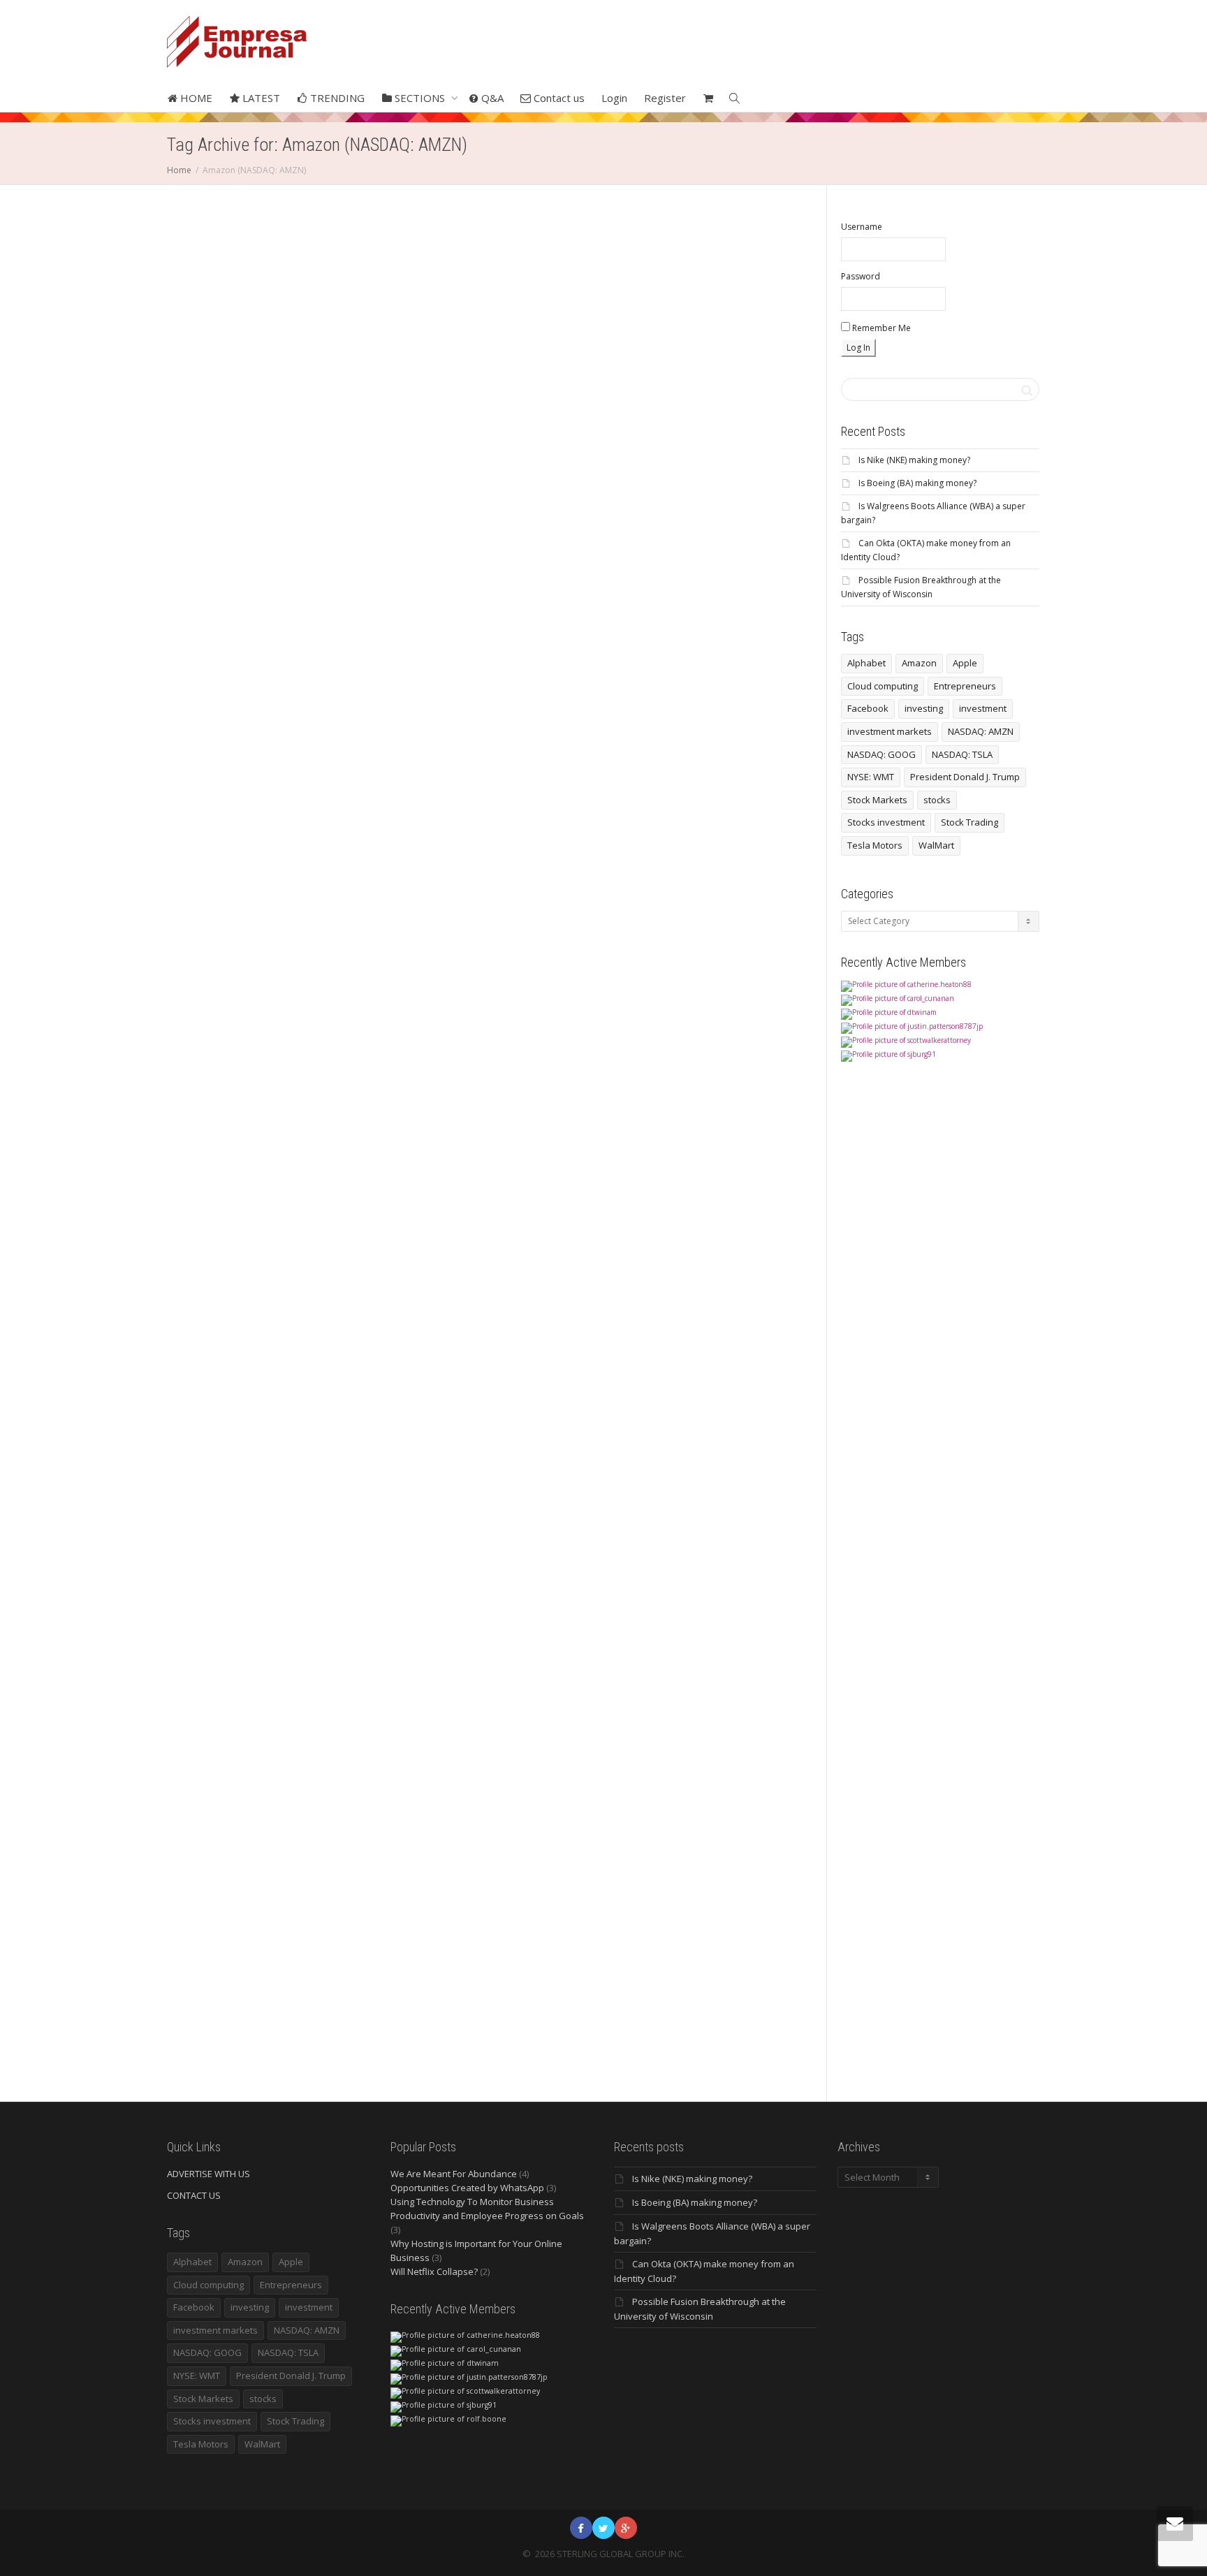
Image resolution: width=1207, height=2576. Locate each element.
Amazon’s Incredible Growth (279, 1333)
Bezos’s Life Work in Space (257, 1340)
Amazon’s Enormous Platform (492, 472)
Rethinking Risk (295, 447)
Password (861, 276)
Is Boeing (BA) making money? (917, 483)
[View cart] (708, 98)
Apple (965, 663)
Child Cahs (692, 897)
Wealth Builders (498, 451)
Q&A (491, 98)
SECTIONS (420, 98)
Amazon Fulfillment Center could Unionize (258, 419)
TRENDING (336, 98)
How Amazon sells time (714, 1340)
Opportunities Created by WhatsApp (467, 2188)
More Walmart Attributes (712, 451)
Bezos (224, 1340)
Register (665, 98)
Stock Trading (970, 822)
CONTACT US (194, 2195)
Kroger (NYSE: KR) (711, 905)
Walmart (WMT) (663, 465)
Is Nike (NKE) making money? (914, 460)
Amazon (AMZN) (233, 454)
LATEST (260, 98)
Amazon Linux (447, 1382)
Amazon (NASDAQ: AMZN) (274, 454)
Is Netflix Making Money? (688, 1835)
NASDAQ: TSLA (962, 754)
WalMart (936, 845)
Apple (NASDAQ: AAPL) (669, 1340)
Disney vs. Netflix (698, 1791)
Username (862, 227)
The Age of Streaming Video (704, 1857)
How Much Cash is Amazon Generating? (470, 480)
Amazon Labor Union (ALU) (243, 476)
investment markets (890, 731)
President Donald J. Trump (965, 777)
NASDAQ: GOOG (882, 754)
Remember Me (880, 328)
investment (983, 708)
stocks (937, 800)
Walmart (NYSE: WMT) (718, 458)
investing (924, 708)
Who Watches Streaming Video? (707, 1871)
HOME (195, 98)
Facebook (868, 708)
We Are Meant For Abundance (454, 2174)
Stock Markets (877, 800)
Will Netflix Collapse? (434, 2271)
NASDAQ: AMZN (981, 731)
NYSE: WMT (871, 777)
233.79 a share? (447, 458)
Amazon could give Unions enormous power (261, 462)
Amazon (675, 1333)
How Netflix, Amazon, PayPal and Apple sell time (692, 1304)
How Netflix (703, 1347)
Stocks (475, 451)
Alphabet (866, 663)
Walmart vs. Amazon (698, 465)
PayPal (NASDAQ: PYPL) (682, 1362)
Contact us (558, 98)
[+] (264, 366)
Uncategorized (724, 436)
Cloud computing (883, 686)
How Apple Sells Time (669, 1347)
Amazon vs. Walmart (667, 451)
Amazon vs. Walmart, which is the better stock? (694, 415)
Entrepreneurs (965, 686)
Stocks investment (886, 822)
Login (614, 98)
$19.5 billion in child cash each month (684, 890)
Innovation (463, 1375)
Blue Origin (295, 1340)
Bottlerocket (481, 1390)
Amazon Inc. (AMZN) (485, 465)
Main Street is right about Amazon (250, 1347)
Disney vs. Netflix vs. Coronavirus (679, 1763)
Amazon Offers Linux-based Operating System (475, 1347)
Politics (272, 447)
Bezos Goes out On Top (252, 1302)
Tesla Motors (875, 845)
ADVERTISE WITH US (209, 2174)
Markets (256, 447)
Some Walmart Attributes (672, 458)
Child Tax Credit (679, 905)
